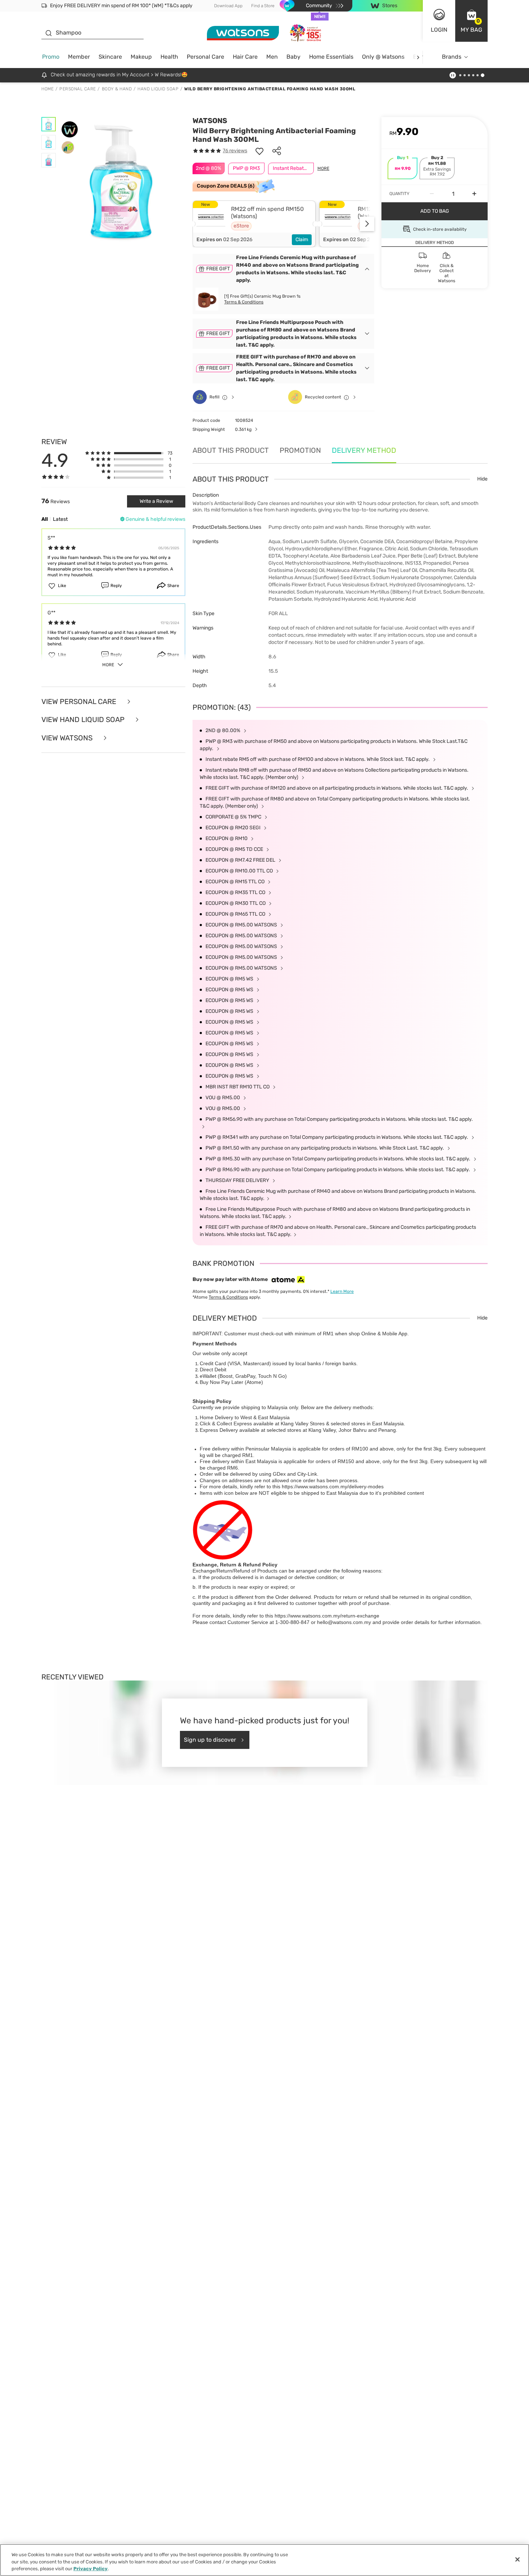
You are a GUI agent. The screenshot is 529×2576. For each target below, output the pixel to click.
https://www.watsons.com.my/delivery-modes (333, 1486)
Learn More (342, 1291)
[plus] (474, 194)
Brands (452, 57)
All (45, 519)
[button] (471, 21)
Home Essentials (331, 57)
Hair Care (245, 57)
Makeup (141, 57)
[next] (418, 57)
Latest (60, 519)
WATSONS (210, 121)
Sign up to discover (210, 1740)
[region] (264, 2560)
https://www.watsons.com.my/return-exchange (327, 1616)
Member (79, 57)
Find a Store (263, 6)
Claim (302, 240)
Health (169, 57)
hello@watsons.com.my (344, 1622)
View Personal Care (80, 702)
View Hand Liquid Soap (84, 720)
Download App (228, 6)
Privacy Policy (91, 2569)
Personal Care (205, 57)
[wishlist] (259, 151)
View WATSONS (68, 738)
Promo (51, 57)
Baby (293, 57)
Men (272, 57)
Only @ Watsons (383, 57)
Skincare (110, 57)
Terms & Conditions (244, 302)
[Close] (517, 2559)
